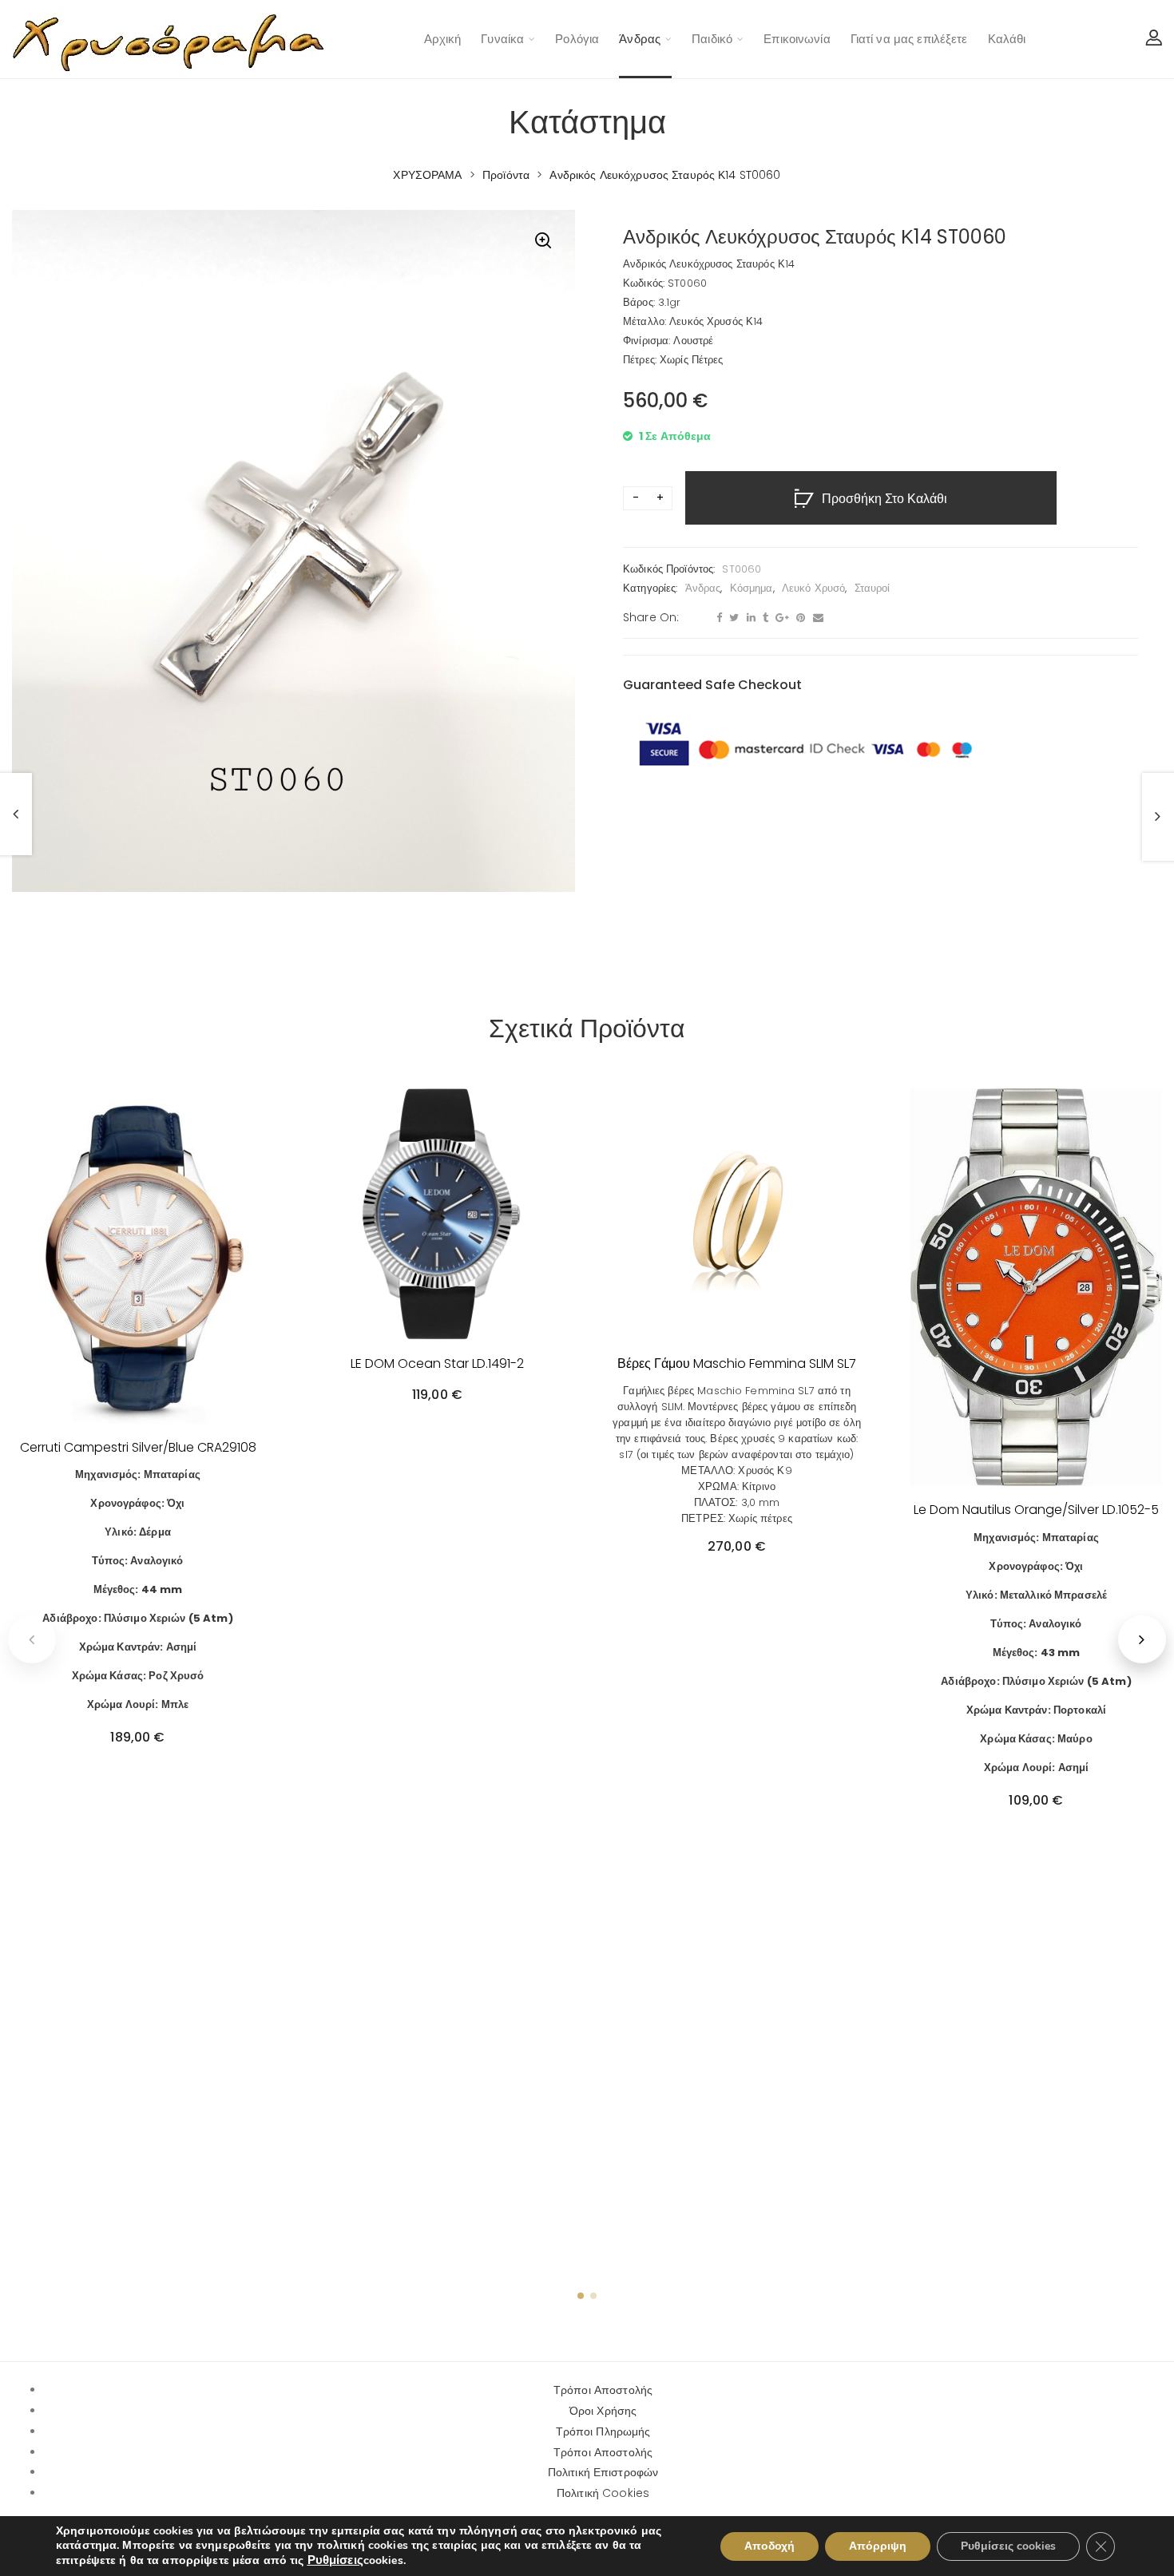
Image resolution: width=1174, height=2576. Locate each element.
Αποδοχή (769, 2546)
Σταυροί (873, 588)
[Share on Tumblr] (763, 618)
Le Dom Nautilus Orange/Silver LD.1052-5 (1036, 1510)
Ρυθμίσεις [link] (335, 2560)
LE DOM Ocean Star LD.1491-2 (437, 1363)
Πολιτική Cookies (603, 2493)
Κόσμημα (752, 588)
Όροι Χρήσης (603, 2411)
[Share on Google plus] (780, 618)
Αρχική (443, 39)
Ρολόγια (577, 39)
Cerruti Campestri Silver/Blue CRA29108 (138, 1447)
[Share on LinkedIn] (749, 618)
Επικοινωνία (797, 39)
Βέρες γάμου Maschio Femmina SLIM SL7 (737, 1363)
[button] (543, 242)
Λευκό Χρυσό (813, 588)
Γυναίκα (502, 39)
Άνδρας (640, 39)
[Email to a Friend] (816, 618)
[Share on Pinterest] (799, 618)
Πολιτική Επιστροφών (603, 2472)
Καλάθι (1007, 39)
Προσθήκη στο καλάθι (884, 499)
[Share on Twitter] (732, 618)
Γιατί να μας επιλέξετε (909, 39)
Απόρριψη (878, 2546)
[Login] (1154, 39)
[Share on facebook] (717, 618)
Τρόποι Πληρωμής (603, 2431)
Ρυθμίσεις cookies (1008, 2546)
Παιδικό (712, 39)
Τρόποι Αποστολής (603, 2390)
